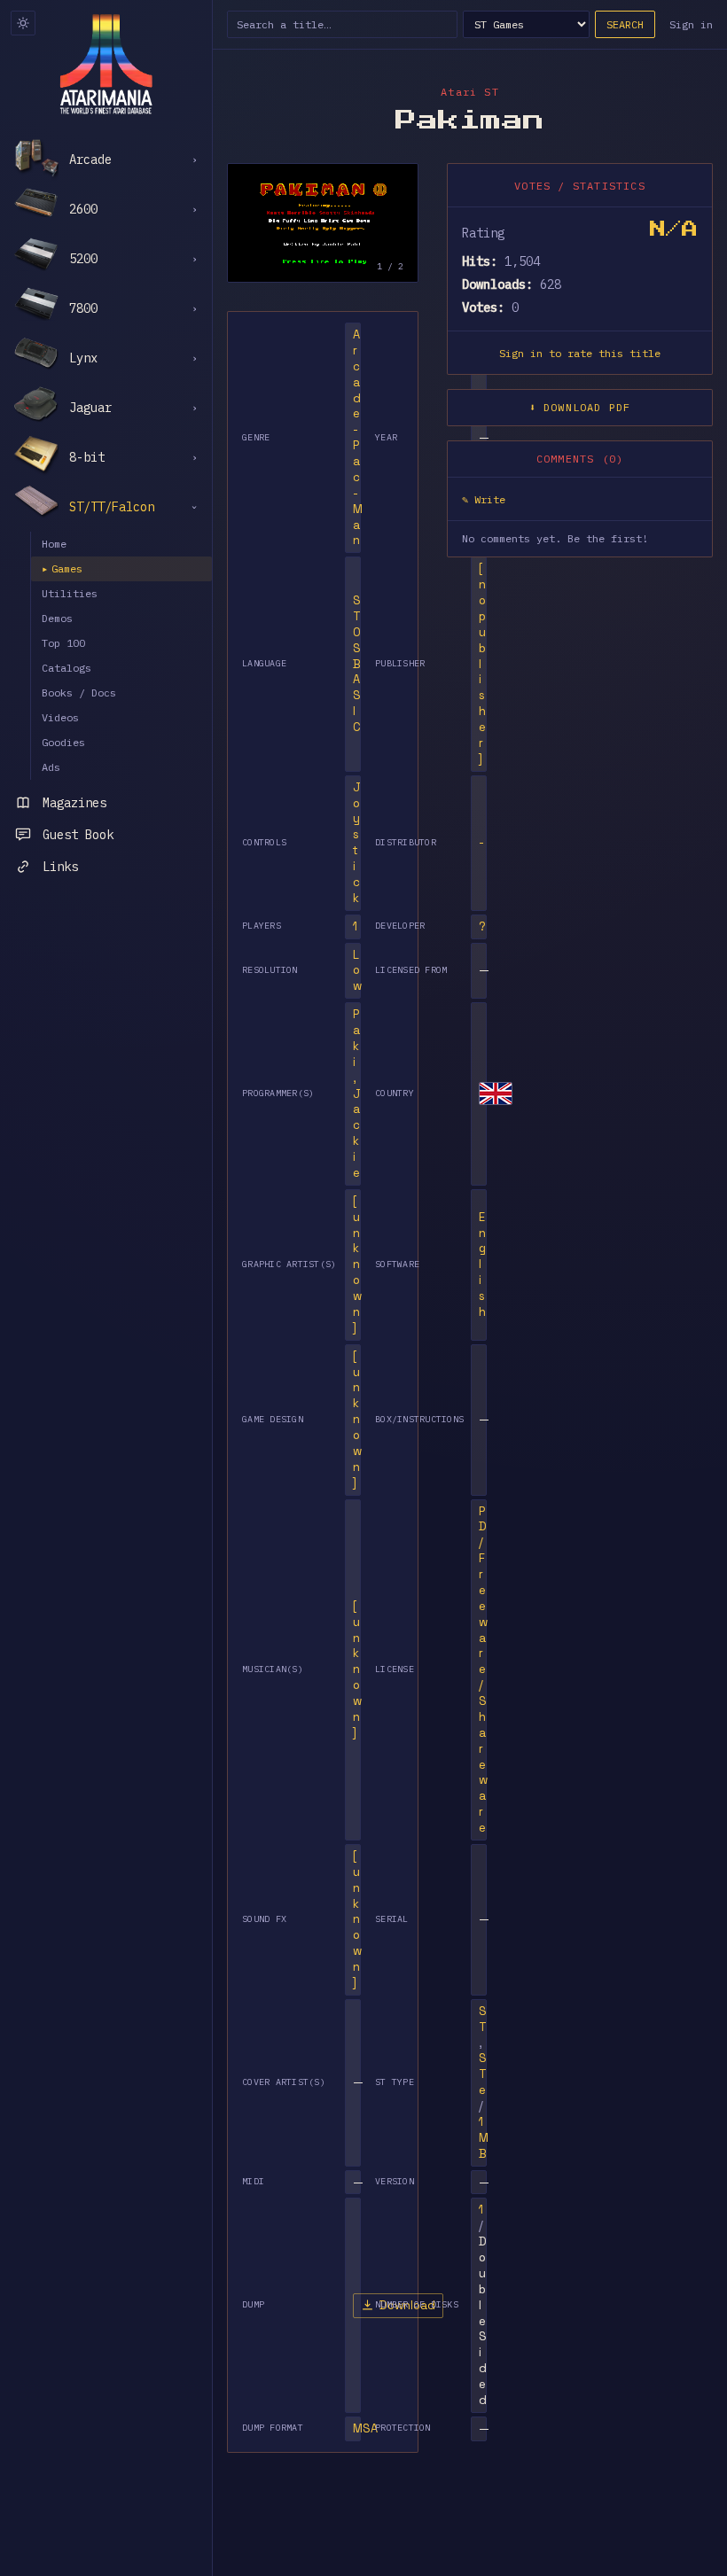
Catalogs (66, 668)
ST (483, 2019)
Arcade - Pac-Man (358, 437)
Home (54, 544)
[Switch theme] (23, 23)
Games (62, 568)
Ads (51, 767)
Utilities (70, 593)
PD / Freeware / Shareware (483, 1670)
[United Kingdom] (496, 1093)
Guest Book (78, 835)
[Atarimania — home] (106, 64)
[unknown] (357, 1265)
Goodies (63, 742)
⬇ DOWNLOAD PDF (580, 407)
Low (357, 971)
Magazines (74, 803)
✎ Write (484, 499)
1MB (484, 2138)
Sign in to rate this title (580, 353)
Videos (60, 717)
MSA (365, 2428)
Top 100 (63, 643)
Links (60, 867)
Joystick (357, 843)
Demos (57, 618)
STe (483, 2074)
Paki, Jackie (357, 1093)
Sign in (691, 24)
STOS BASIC (357, 664)
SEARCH (625, 24)
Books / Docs (79, 693)
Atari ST (470, 92)
